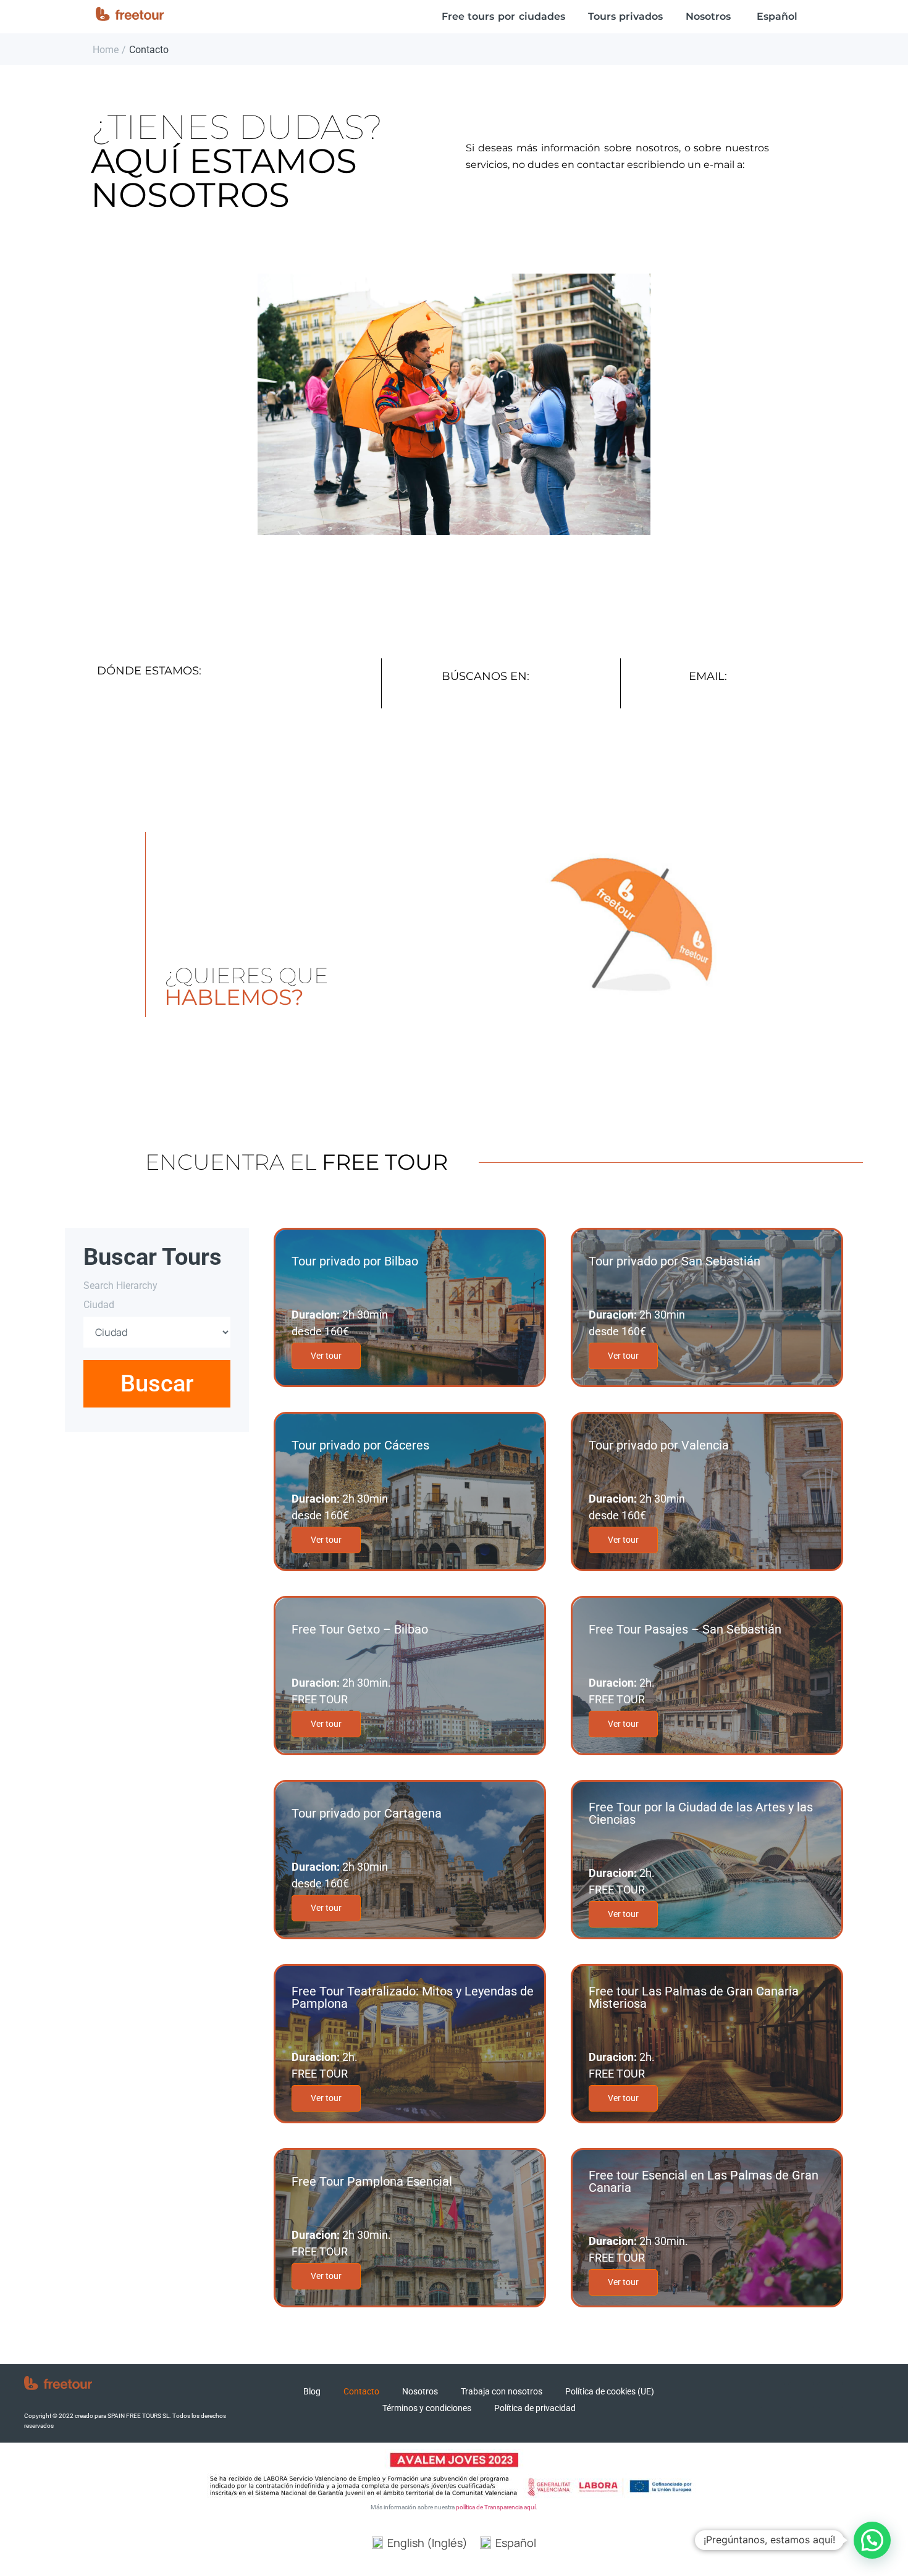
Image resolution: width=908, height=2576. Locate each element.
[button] (872, 2540)
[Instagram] (801, 2395)
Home (106, 50)
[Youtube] (830, 2395)
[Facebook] (772, 2395)
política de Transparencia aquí (496, 2507)
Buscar (157, 1383)
